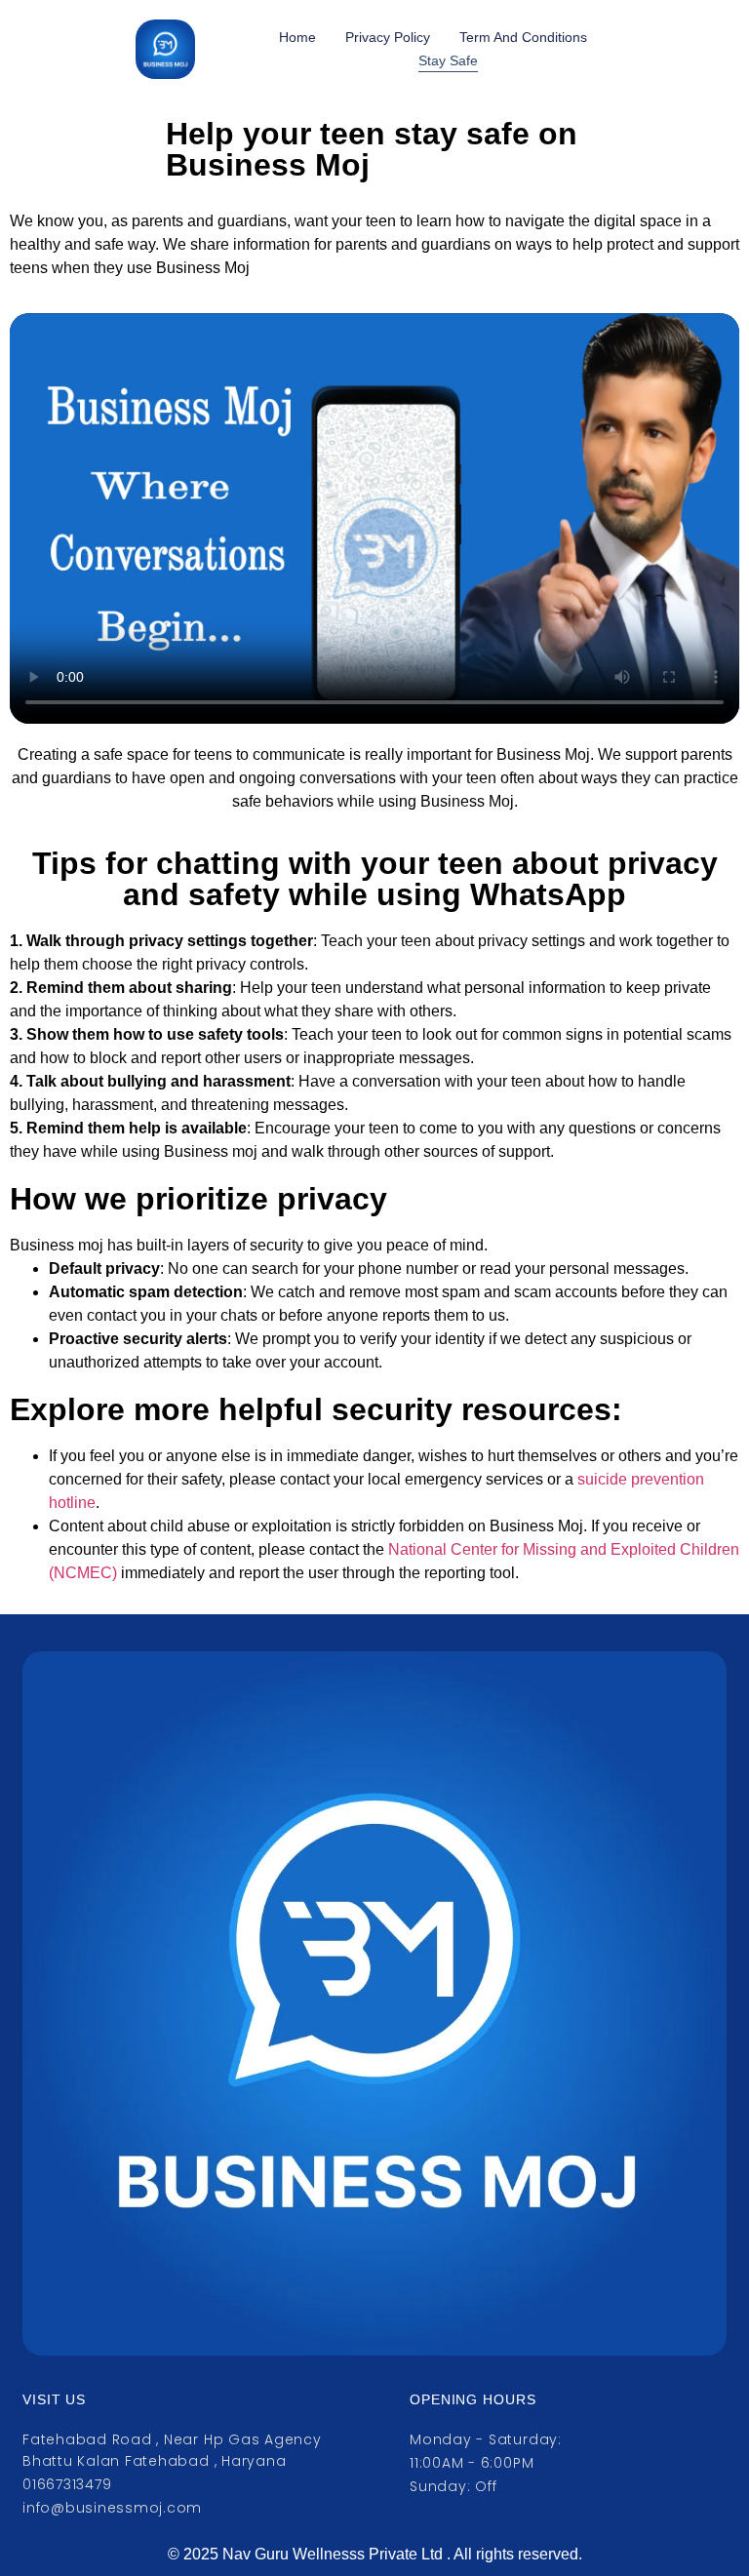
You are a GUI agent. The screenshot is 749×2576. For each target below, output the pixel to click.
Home (297, 37)
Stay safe (448, 60)
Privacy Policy (388, 37)
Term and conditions (523, 37)
